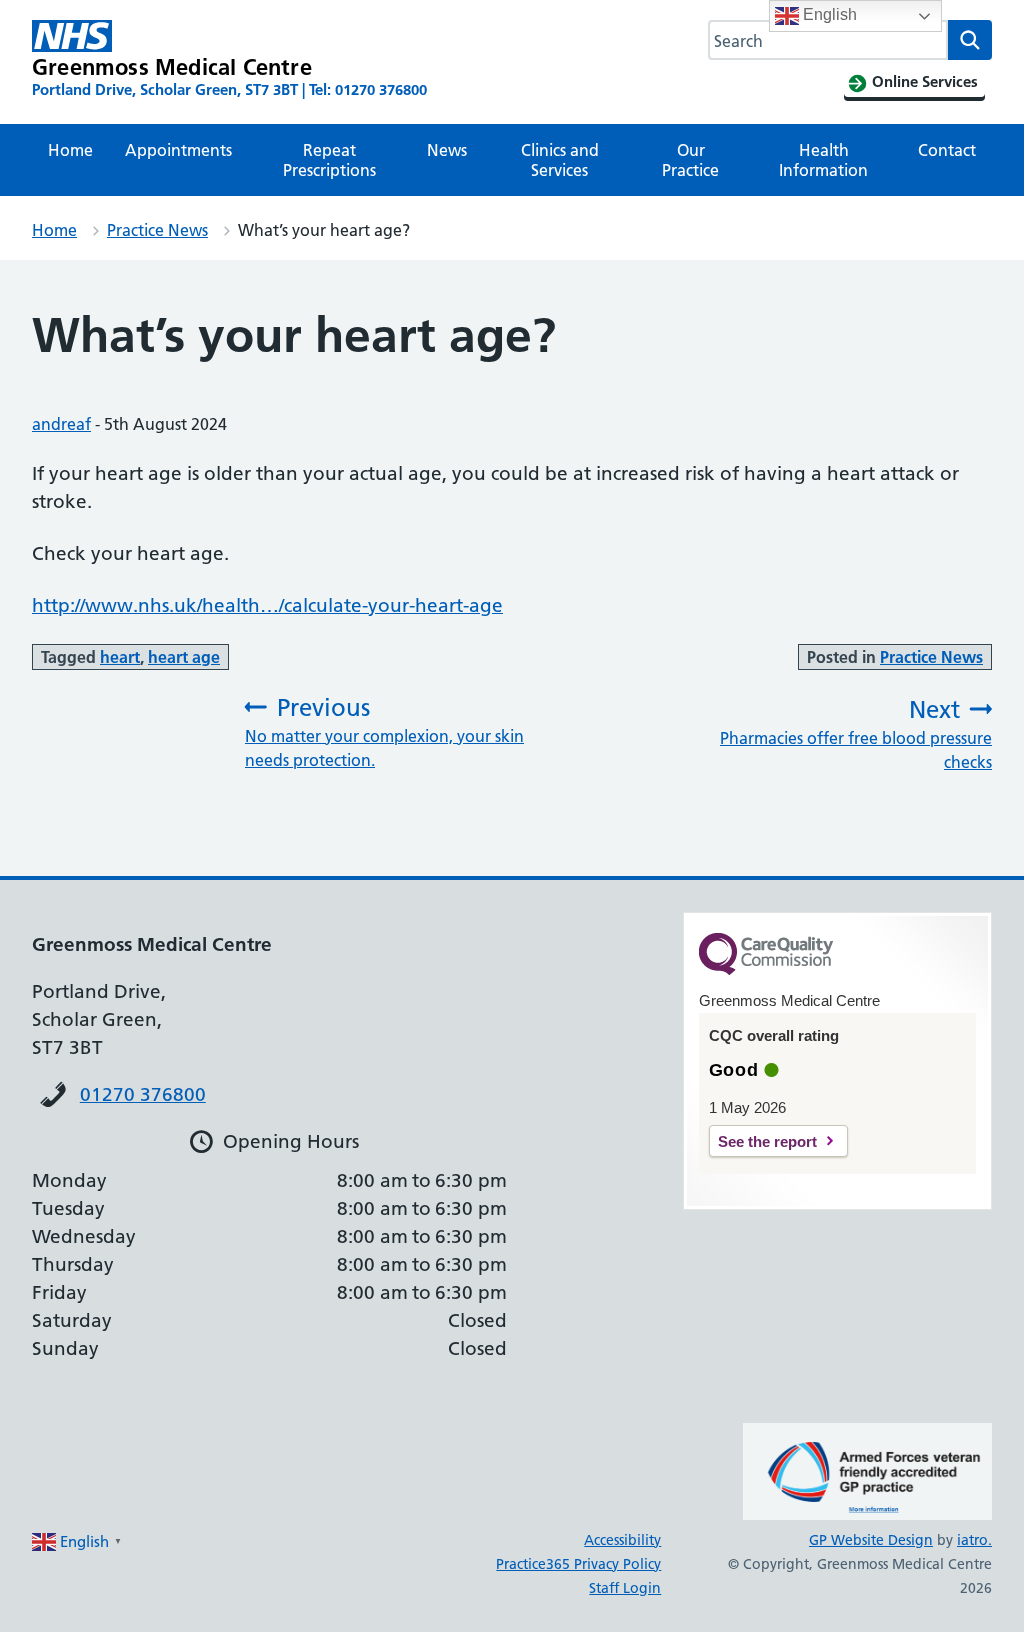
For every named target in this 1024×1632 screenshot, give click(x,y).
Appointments (178, 150)
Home (70, 150)
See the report (767, 1141)
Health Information (823, 160)
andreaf (61, 424)
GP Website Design (871, 1540)
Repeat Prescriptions (329, 160)
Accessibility (622, 1540)
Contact (947, 150)
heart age (184, 657)
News (447, 150)
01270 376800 (143, 1094)
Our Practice (690, 160)
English (828, 14)
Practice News (157, 230)
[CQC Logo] (766, 970)
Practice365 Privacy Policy (578, 1564)
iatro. (974, 1540)
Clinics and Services (560, 160)
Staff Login (625, 1588)
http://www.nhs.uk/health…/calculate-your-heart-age (267, 605)
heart (120, 657)
